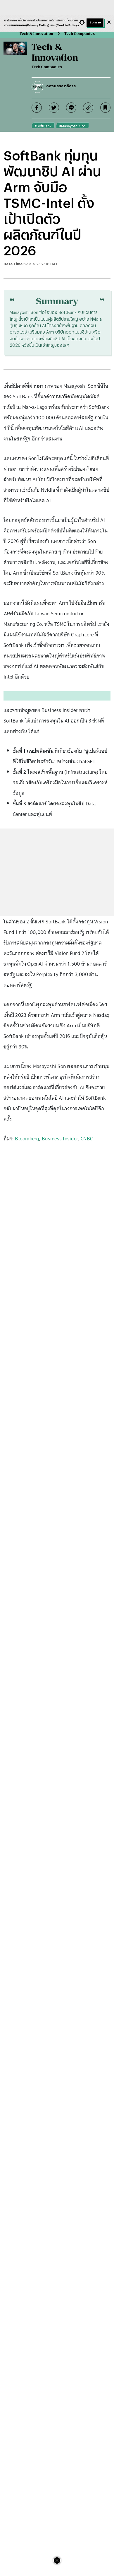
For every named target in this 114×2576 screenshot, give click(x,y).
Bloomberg (27, 1139)
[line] (71, 108)
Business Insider (60, 1139)
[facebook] (37, 108)
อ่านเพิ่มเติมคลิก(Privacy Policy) (27, 25)
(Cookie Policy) (67, 25)
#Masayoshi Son (72, 126)
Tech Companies (80, 34)
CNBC (87, 1139)
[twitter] (54, 108)
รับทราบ (95, 22)
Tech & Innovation (36, 34)
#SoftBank (43, 126)
